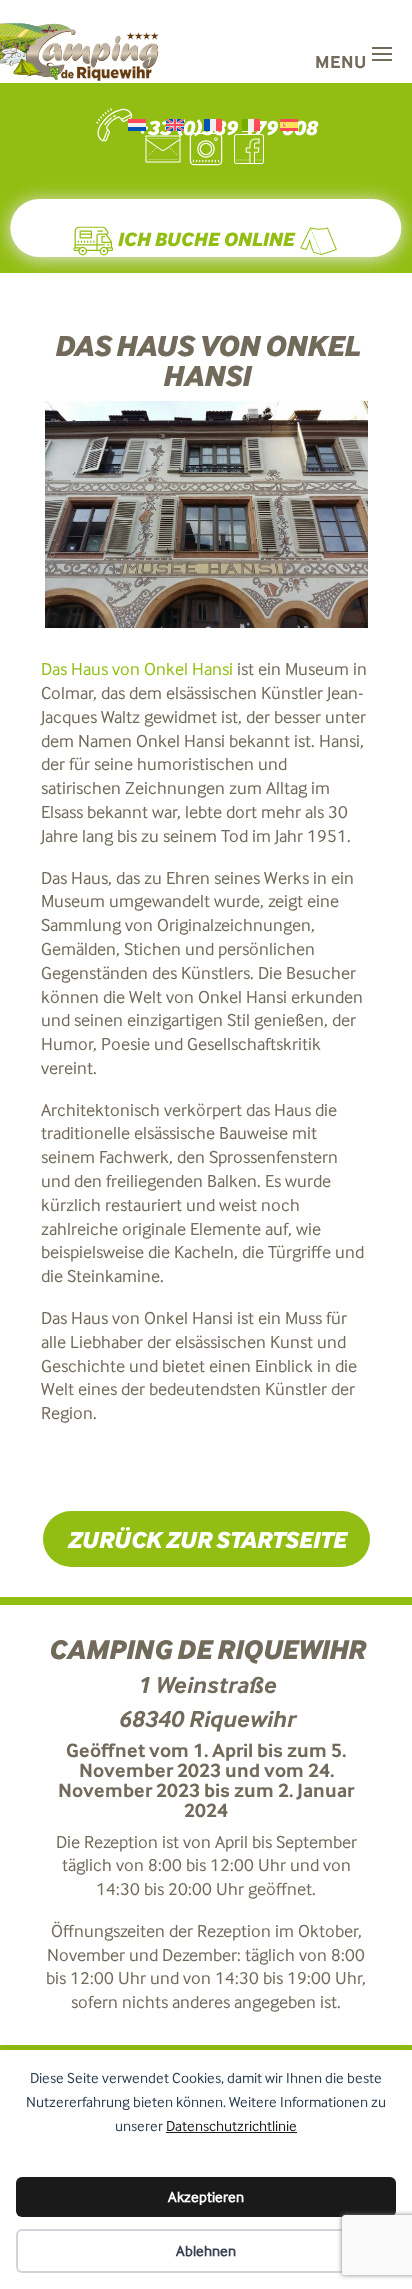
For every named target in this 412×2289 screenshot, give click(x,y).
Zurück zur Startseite (206, 1539)
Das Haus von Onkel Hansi (137, 669)
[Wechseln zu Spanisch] (289, 124)
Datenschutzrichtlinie (231, 2126)
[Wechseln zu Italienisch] (251, 124)
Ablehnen (206, 2251)
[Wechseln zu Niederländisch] (137, 124)
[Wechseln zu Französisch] (213, 124)
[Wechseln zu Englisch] (175, 124)
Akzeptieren (206, 2197)
